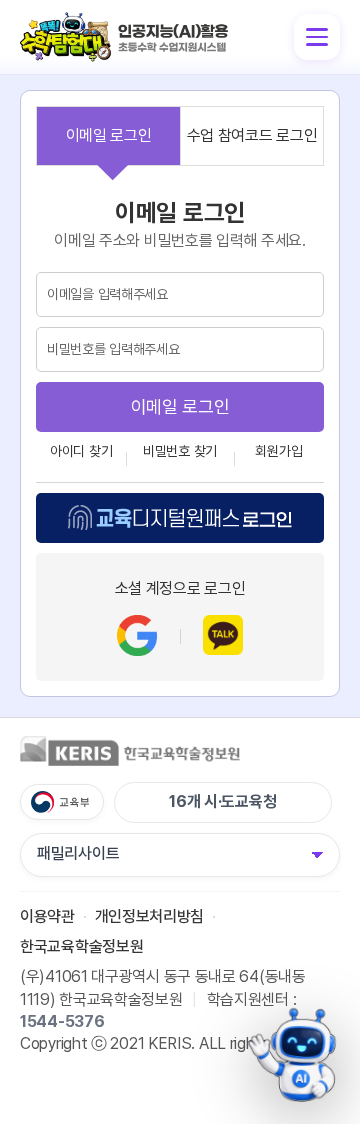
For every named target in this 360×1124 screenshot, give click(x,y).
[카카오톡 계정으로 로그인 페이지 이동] (223, 635)
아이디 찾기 (81, 451)
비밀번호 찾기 (180, 451)
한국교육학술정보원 (81, 946)
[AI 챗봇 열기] (294, 1055)
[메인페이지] (125, 21)
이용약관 (47, 916)
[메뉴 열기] (317, 37)
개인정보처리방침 (150, 916)
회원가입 (278, 451)
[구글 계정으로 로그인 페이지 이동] (137, 635)
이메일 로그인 (109, 135)
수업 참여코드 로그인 (252, 135)
